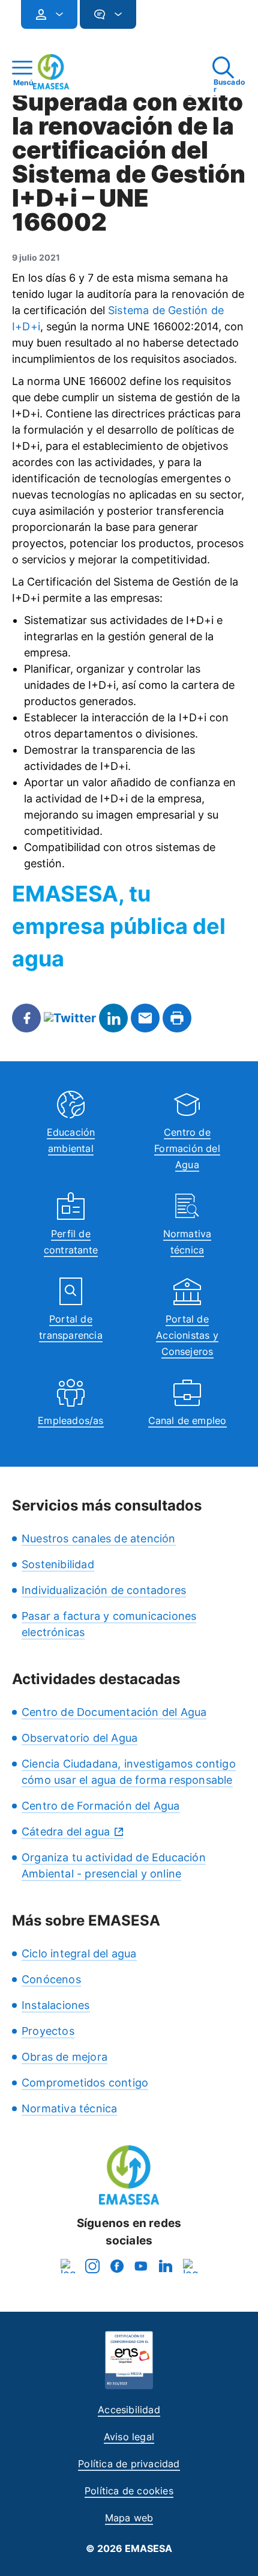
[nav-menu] (55, 14)
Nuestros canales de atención (99, 1538)
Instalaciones (56, 2005)
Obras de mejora (64, 2057)
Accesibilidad (129, 2410)
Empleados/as (70, 1420)
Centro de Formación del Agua (187, 1148)
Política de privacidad (129, 2464)
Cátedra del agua (66, 1832)
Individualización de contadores (104, 1590)
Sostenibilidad (58, 1564)
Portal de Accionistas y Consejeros (187, 1335)
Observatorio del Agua (79, 1738)
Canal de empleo (187, 1420)
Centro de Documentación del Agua (114, 1712)
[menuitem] (49, 14)
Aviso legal (129, 2437)
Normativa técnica (69, 2108)
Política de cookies (129, 2491)
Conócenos (51, 1979)
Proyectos (48, 2031)
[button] (160, 20)
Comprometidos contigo (85, 2083)
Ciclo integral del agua (79, 1953)
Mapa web (129, 2518)
